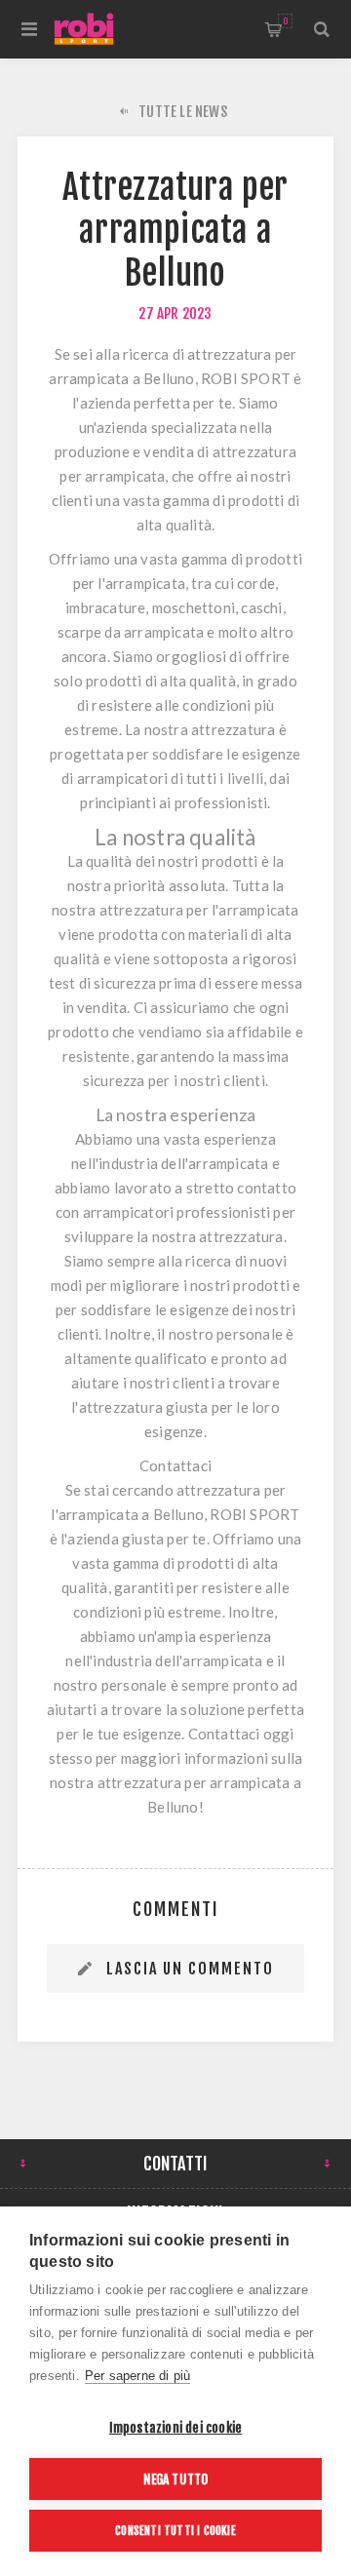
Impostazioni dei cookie (176, 2427)
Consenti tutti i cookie (175, 2531)
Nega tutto (176, 2479)
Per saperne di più (138, 2376)
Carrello (285, 21)
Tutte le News (183, 112)
